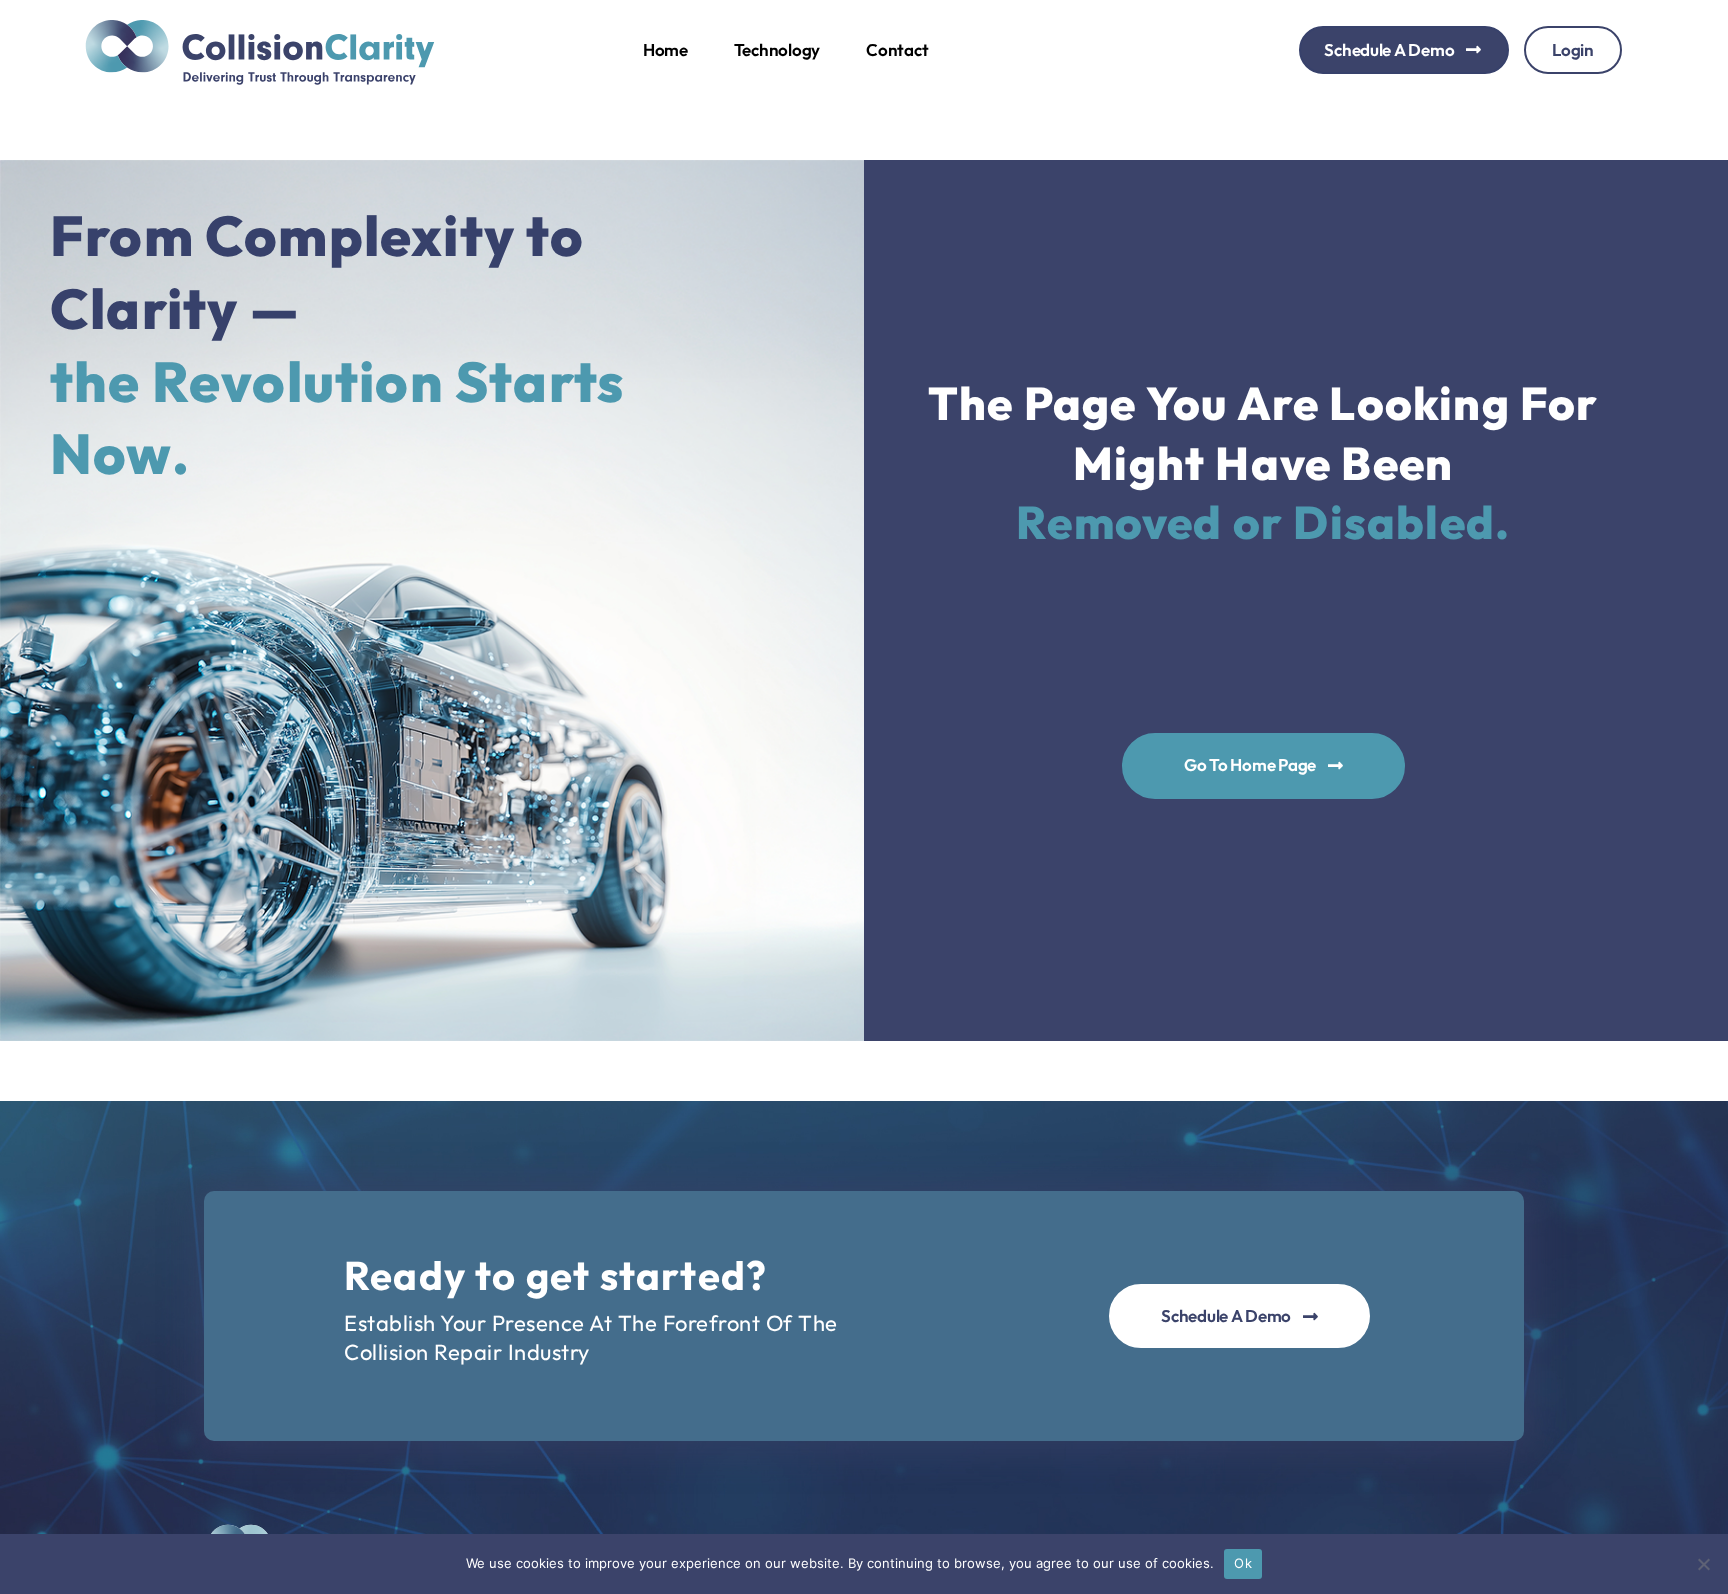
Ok (1243, 1563)
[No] (1703, 1564)
